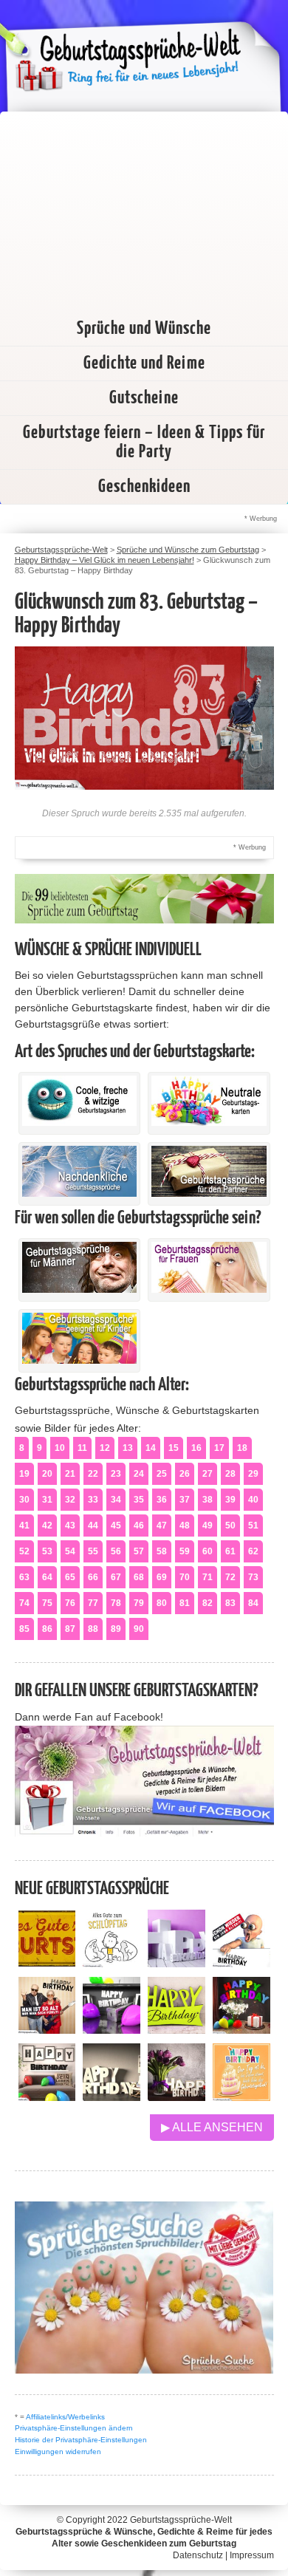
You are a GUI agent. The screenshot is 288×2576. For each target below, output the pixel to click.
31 (47, 1500)
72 (230, 1577)
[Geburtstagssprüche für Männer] (80, 1289)
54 (70, 1551)
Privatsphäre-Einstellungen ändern (74, 2428)
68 (139, 1577)
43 (70, 1526)
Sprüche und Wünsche (144, 329)
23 (116, 1474)
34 (116, 1500)
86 (47, 1629)
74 (24, 1603)
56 (116, 1551)
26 (185, 1474)
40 (253, 1500)
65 (70, 1577)
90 (139, 1629)
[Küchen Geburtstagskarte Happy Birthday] (112, 2030)
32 (70, 1500)
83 (230, 1603)
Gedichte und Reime (144, 363)
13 (128, 1448)
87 (70, 1629)
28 (230, 1474)
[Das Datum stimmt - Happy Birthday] (241, 2097)
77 (93, 1603)
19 (24, 1474)
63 (24, 1577)
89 (116, 1629)
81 (185, 1603)
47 (162, 1526)
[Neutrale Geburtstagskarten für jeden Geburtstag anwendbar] (209, 1122)
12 (105, 1448)
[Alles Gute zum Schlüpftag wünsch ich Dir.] (112, 1963)
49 (208, 1526)
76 (70, 1603)
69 (162, 1577)
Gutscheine (144, 398)
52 (24, 1551)
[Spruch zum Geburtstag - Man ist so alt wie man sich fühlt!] (47, 2030)
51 (253, 1526)
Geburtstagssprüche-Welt (181, 2520)
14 (151, 1448)
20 (47, 1474)
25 (162, 1474)
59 (185, 1551)
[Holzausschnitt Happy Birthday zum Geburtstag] (176, 2030)
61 (230, 1551)
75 (47, 1603)
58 (162, 1551)
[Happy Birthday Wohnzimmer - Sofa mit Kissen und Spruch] (47, 2097)
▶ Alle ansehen (212, 2127)
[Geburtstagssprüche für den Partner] (209, 1193)
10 (60, 1448)
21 (70, 1474)
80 (162, 1603)
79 (139, 1603)
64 (47, 1577)
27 (208, 1474)
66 (93, 1577)
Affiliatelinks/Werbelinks (65, 2417)
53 (47, 1551)
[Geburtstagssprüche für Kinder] (80, 1360)
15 (174, 1448)
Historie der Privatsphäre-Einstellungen (81, 2440)
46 (139, 1526)
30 (24, 1500)
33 (93, 1500)
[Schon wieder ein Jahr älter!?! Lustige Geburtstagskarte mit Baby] (241, 1963)
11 (82, 1448)
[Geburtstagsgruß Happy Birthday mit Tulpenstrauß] (176, 2097)
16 (196, 1448)
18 (242, 1448)
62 (253, 1551)
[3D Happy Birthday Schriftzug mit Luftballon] (176, 1963)
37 (185, 1500)
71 (208, 1577)
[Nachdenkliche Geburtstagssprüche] (80, 1193)
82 (208, 1603)
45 (116, 1526)
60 (208, 1551)
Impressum (252, 2555)
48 (185, 1526)
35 (139, 1500)
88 (93, 1629)
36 (162, 1500)
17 (219, 1448)
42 (47, 1526)
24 (139, 1474)
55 (93, 1551)
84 (253, 1603)
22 (93, 1474)
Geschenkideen (144, 487)
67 (116, 1577)
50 (230, 1526)
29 (253, 1474)
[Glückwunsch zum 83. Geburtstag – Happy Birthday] (144, 786)
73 (253, 1577)
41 (24, 1526)
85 (24, 1629)
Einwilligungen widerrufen (58, 2452)
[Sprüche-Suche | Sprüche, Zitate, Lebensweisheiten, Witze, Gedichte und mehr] (144, 2370)
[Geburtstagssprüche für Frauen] (209, 1289)
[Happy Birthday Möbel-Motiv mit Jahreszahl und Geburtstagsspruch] (112, 2097)
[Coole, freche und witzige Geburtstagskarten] (80, 1122)
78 (116, 1603)
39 (230, 1500)
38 (208, 1500)
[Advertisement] (144, 208)
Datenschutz (198, 2555)
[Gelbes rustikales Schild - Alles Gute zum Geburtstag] (47, 1963)
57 (139, 1551)
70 (185, 1577)
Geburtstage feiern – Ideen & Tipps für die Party (144, 443)
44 (93, 1526)
